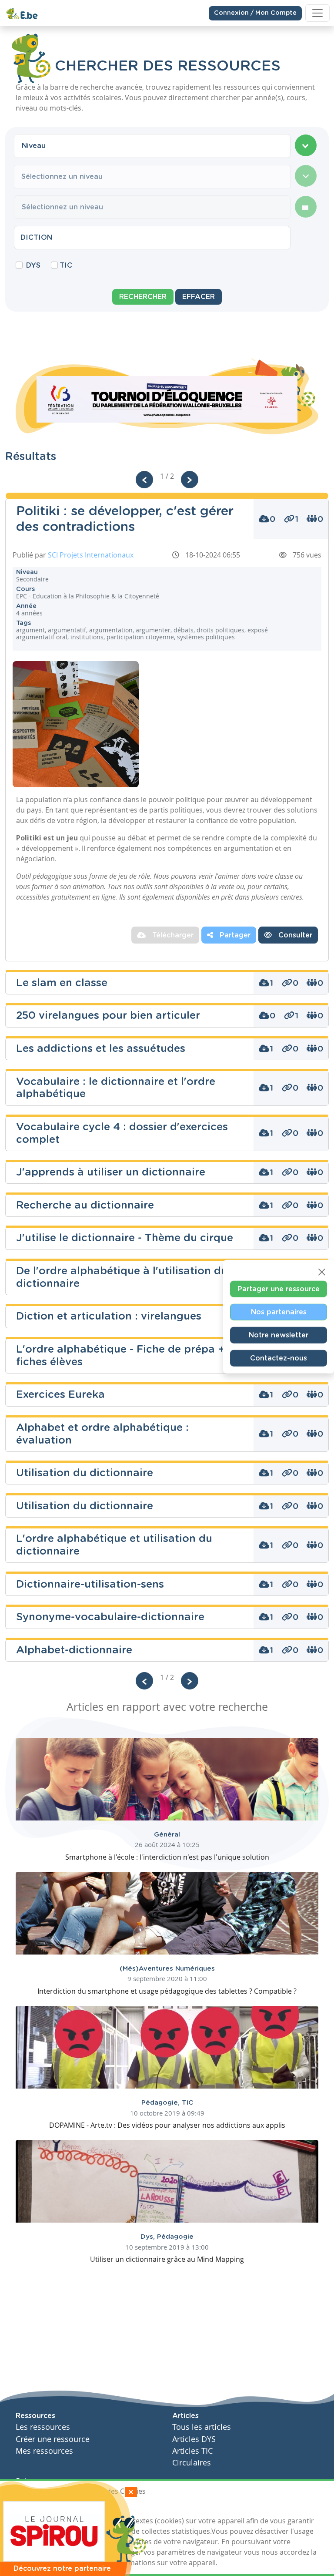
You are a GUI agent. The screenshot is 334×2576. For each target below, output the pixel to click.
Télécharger (172, 935)
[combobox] (152, 146)
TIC (66, 265)
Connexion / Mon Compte (255, 13)
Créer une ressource (53, 2439)
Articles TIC (192, 2451)
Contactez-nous (279, 1358)
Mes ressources (44, 2451)
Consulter (294, 935)
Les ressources (43, 2427)
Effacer (199, 297)
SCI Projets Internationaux (91, 555)
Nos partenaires (279, 1312)
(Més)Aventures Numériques (167, 1969)
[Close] (322, 1272)
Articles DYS (194, 2439)
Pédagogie (162, 2103)
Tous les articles (202, 2427)
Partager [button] (234, 935)
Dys (149, 2237)
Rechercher (143, 297)
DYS (33, 265)
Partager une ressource (279, 1289)
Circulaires (192, 2463)
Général (167, 1835)
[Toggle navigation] (317, 13)
